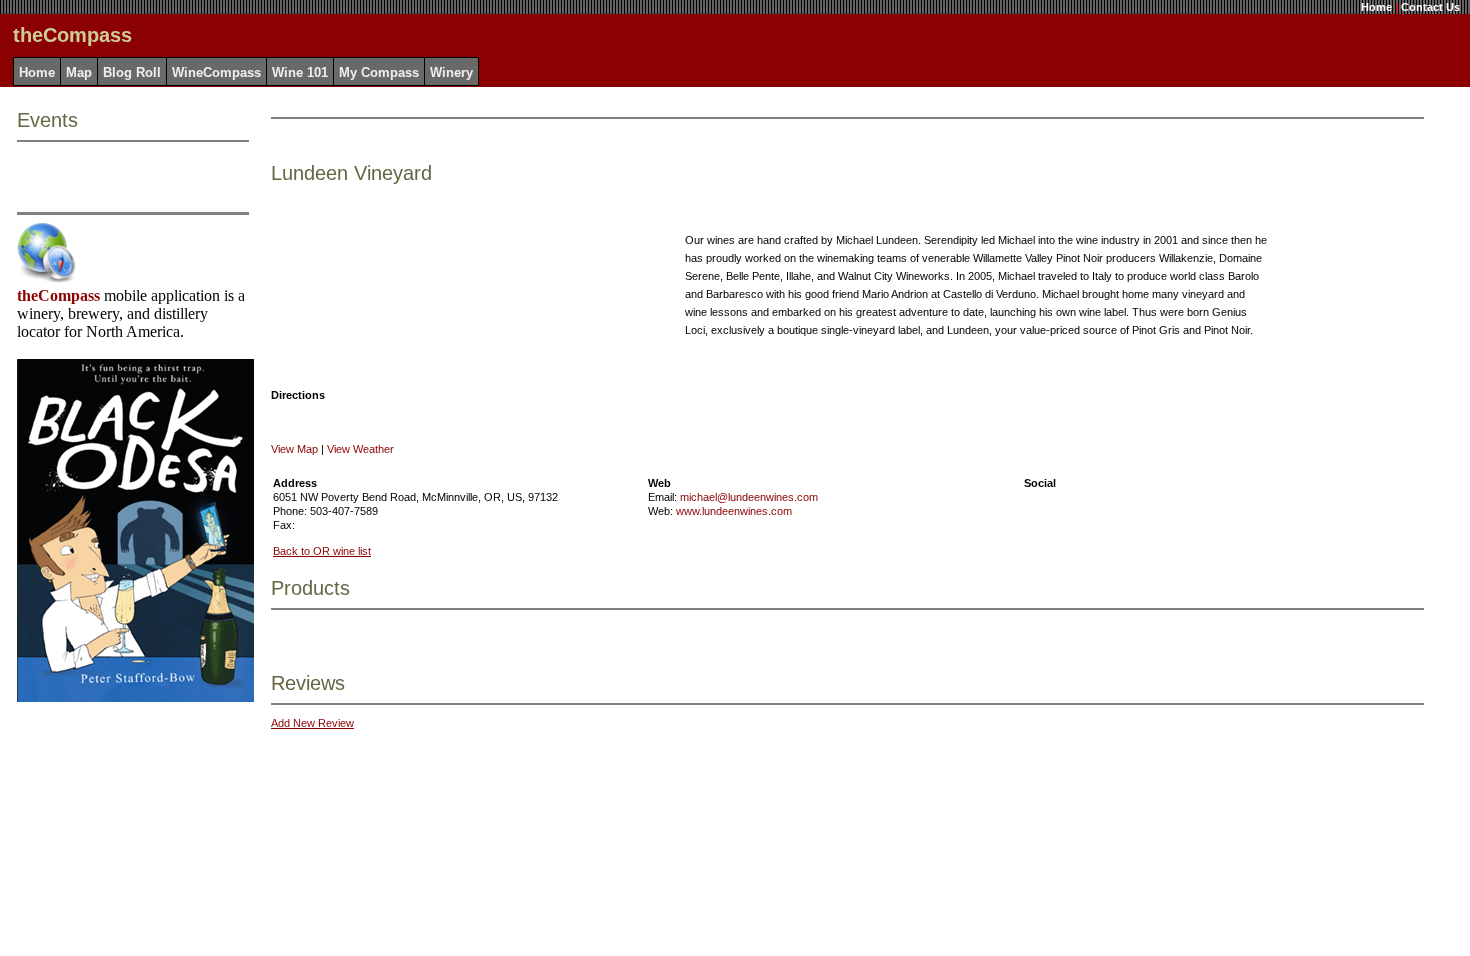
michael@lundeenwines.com (749, 497)
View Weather (360, 449)
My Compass (379, 72)
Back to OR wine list (322, 551)
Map (79, 72)
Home (1376, 7)
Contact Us (1430, 7)
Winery (451, 72)
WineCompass (216, 72)
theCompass (58, 295)
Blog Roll (132, 72)
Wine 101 (300, 72)
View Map (294, 449)
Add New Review (312, 723)
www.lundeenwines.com (734, 511)
